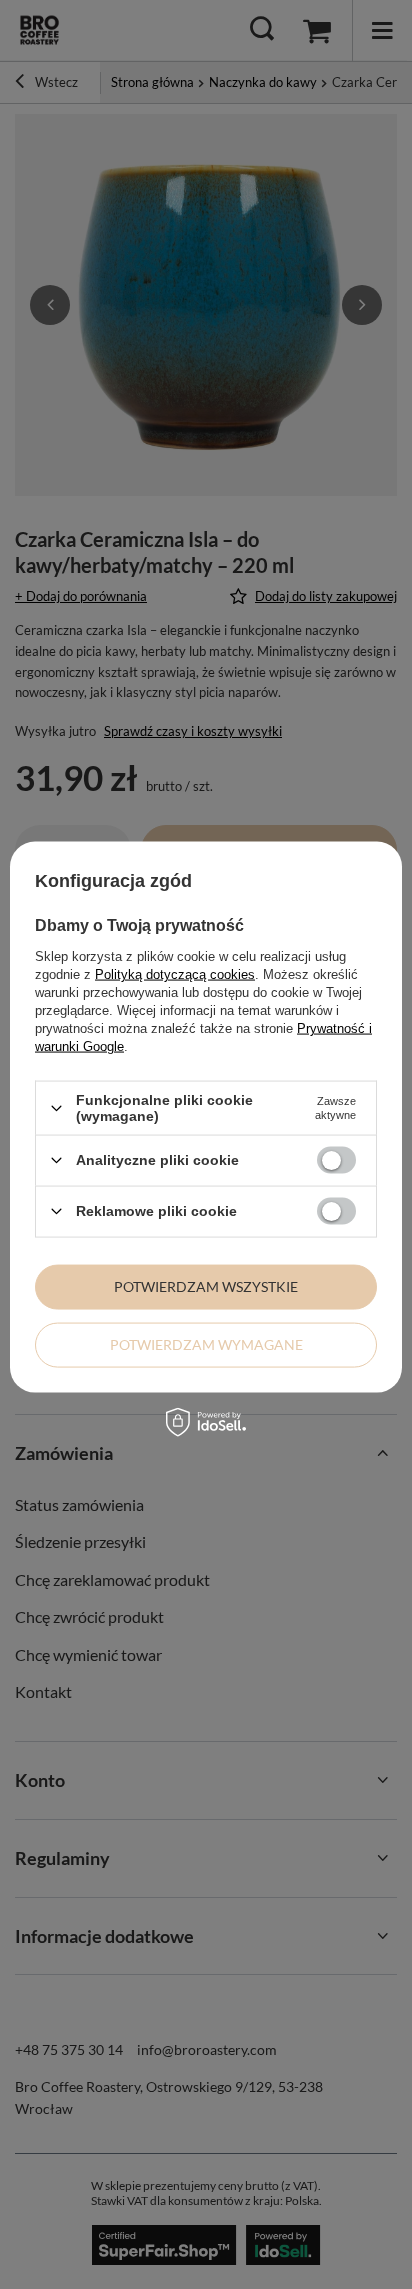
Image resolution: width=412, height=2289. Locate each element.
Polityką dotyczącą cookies (175, 974)
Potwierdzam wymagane (206, 1344)
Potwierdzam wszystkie (206, 1286)
